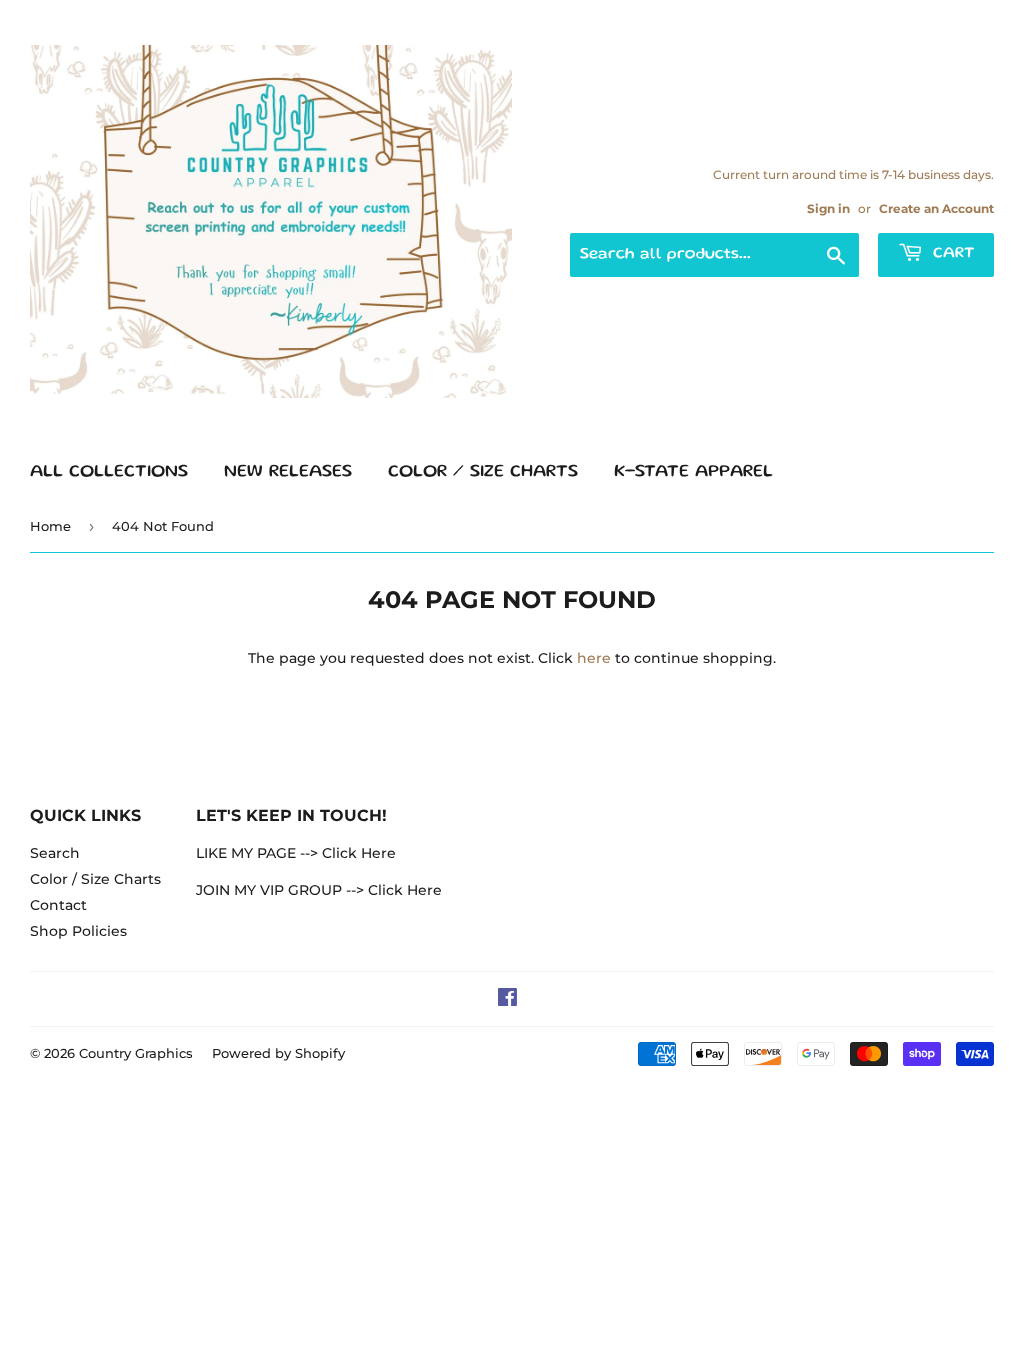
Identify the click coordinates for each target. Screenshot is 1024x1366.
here (594, 658)
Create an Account (936, 208)
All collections (109, 472)
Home (50, 526)
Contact (58, 905)
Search (55, 853)
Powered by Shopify (278, 1053)
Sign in (828, 208)
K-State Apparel (693, 472)
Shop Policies (78, 931)
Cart (951, 254)
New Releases (288, 472)
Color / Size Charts (483, 472)
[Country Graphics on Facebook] (507, 1000)
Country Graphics (136, 1053)
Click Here (359, 853)
